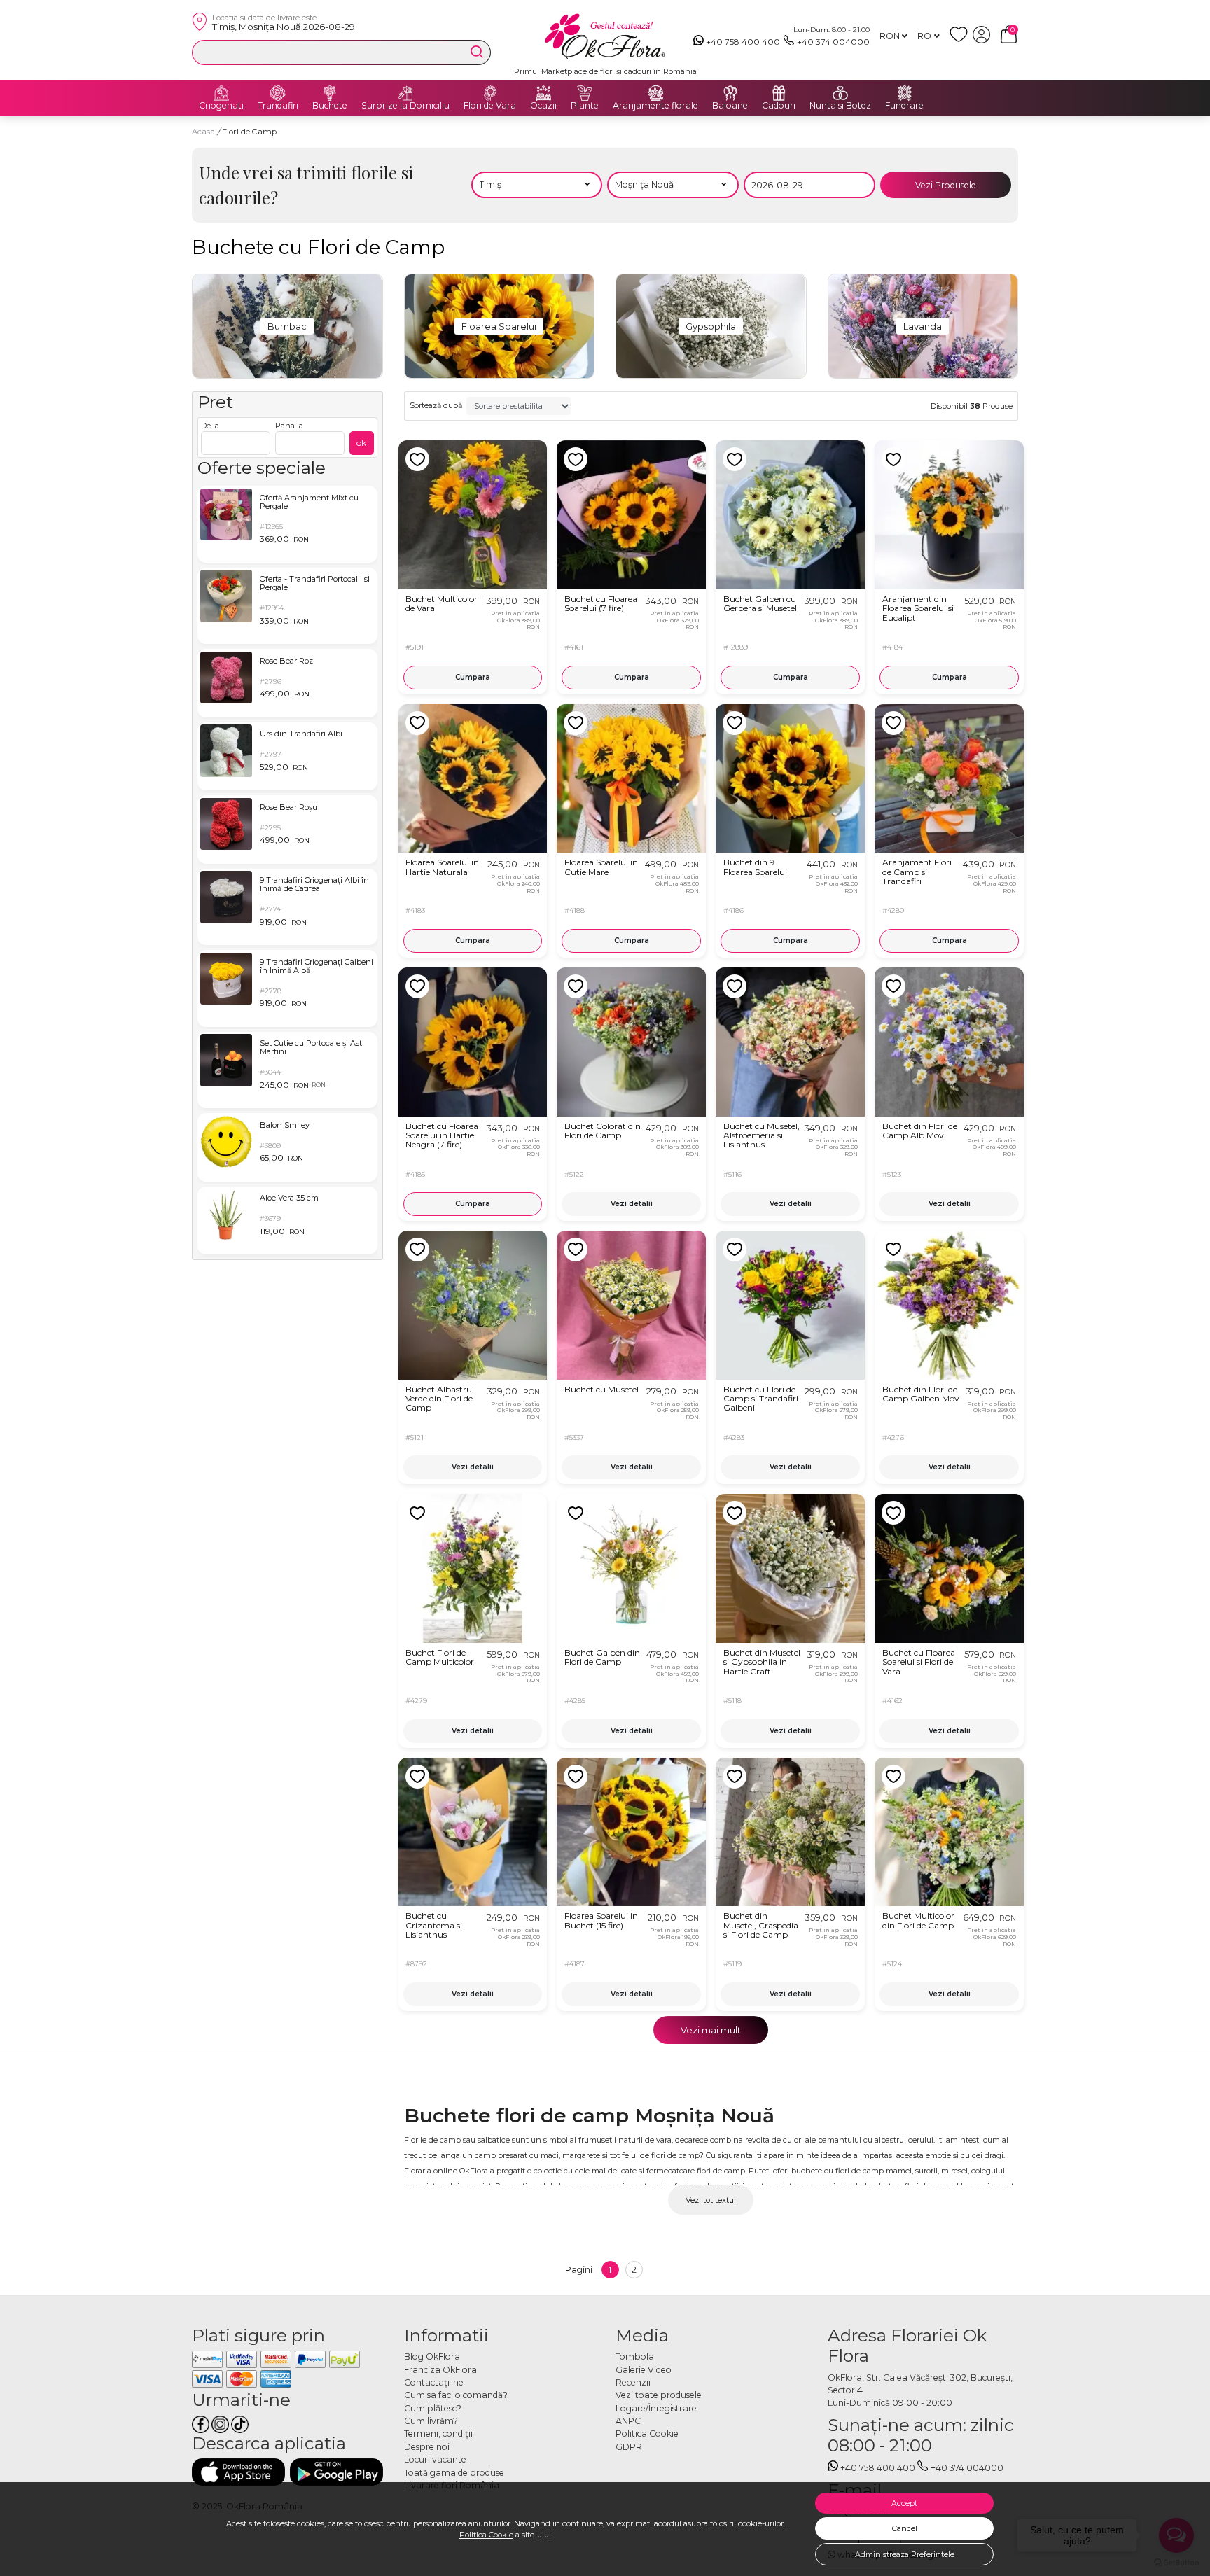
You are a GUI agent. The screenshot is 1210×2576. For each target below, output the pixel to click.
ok (361, 443)
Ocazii (543, 106)
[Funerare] (905, 93)
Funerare (904, 106)
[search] (477, 52)
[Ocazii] (543, 93)
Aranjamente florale (655, 106)
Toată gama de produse (454, 2473)
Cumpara (473, 677)
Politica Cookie (486, 2535)
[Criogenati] (221, 93)
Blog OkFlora (432, 2357)
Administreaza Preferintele (905, 2554)
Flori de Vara (490, 106)
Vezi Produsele (946, 185)
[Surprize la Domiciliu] (405, 93)
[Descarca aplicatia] (238, 2472)
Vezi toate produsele (659, 2395)
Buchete (330, 106)
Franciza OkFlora (440, 2370)
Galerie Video (644, 2370)
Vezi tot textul (711, 2200)
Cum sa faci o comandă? (456, 2395)
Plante (585, 106)
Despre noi (427, 2447)
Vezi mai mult (711, 2030)
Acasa (203, 132)
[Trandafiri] (278, 93)
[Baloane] (730, 93)
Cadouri (779, 106)
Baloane (730, 106)
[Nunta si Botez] (840, 93)
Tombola (635, 2357)
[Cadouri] (779, 93)
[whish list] (961, 40)
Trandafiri (278, 106)
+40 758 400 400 (743, 42)
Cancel (905, 2528)
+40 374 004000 (833, 42)
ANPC (628, 2421)
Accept (904, 2503)
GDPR (629, 2447)
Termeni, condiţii (438, 2434)
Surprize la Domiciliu (405, 106)
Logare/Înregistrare (656, 2408)
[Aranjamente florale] (655, 93)
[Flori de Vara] (490, 93)
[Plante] (585, 93)
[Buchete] (330, 93)
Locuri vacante (435, 2459)
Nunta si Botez (840, 106)
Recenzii (633, 2382)
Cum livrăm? (431, 2421)
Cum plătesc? (433, 2408)
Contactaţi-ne (434, 2382)
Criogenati (221, 106)
